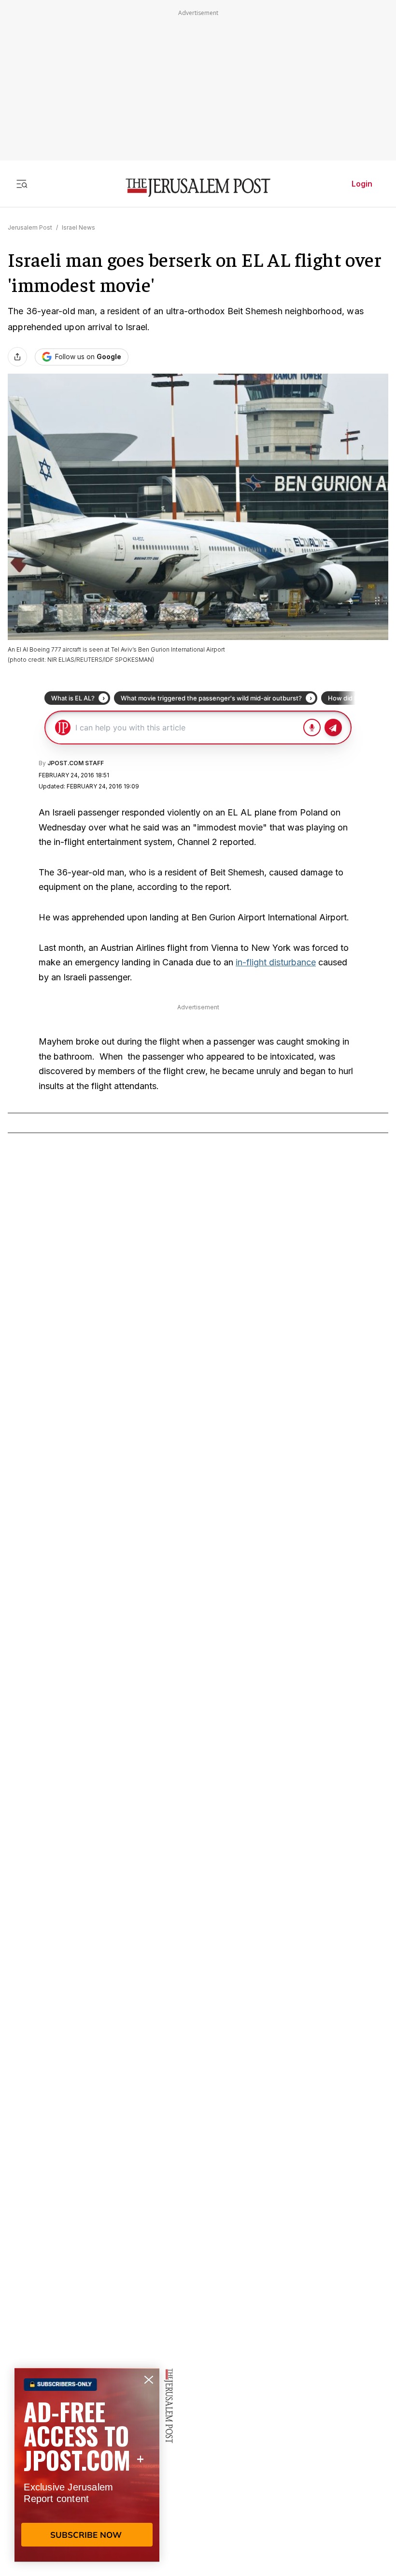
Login (362, 184)
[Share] (17, 357)
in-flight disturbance (276, 962)
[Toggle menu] (22, 184)
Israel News (78, 227)
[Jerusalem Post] (198, 188)
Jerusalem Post (30, 227)
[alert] (87, 2465)
